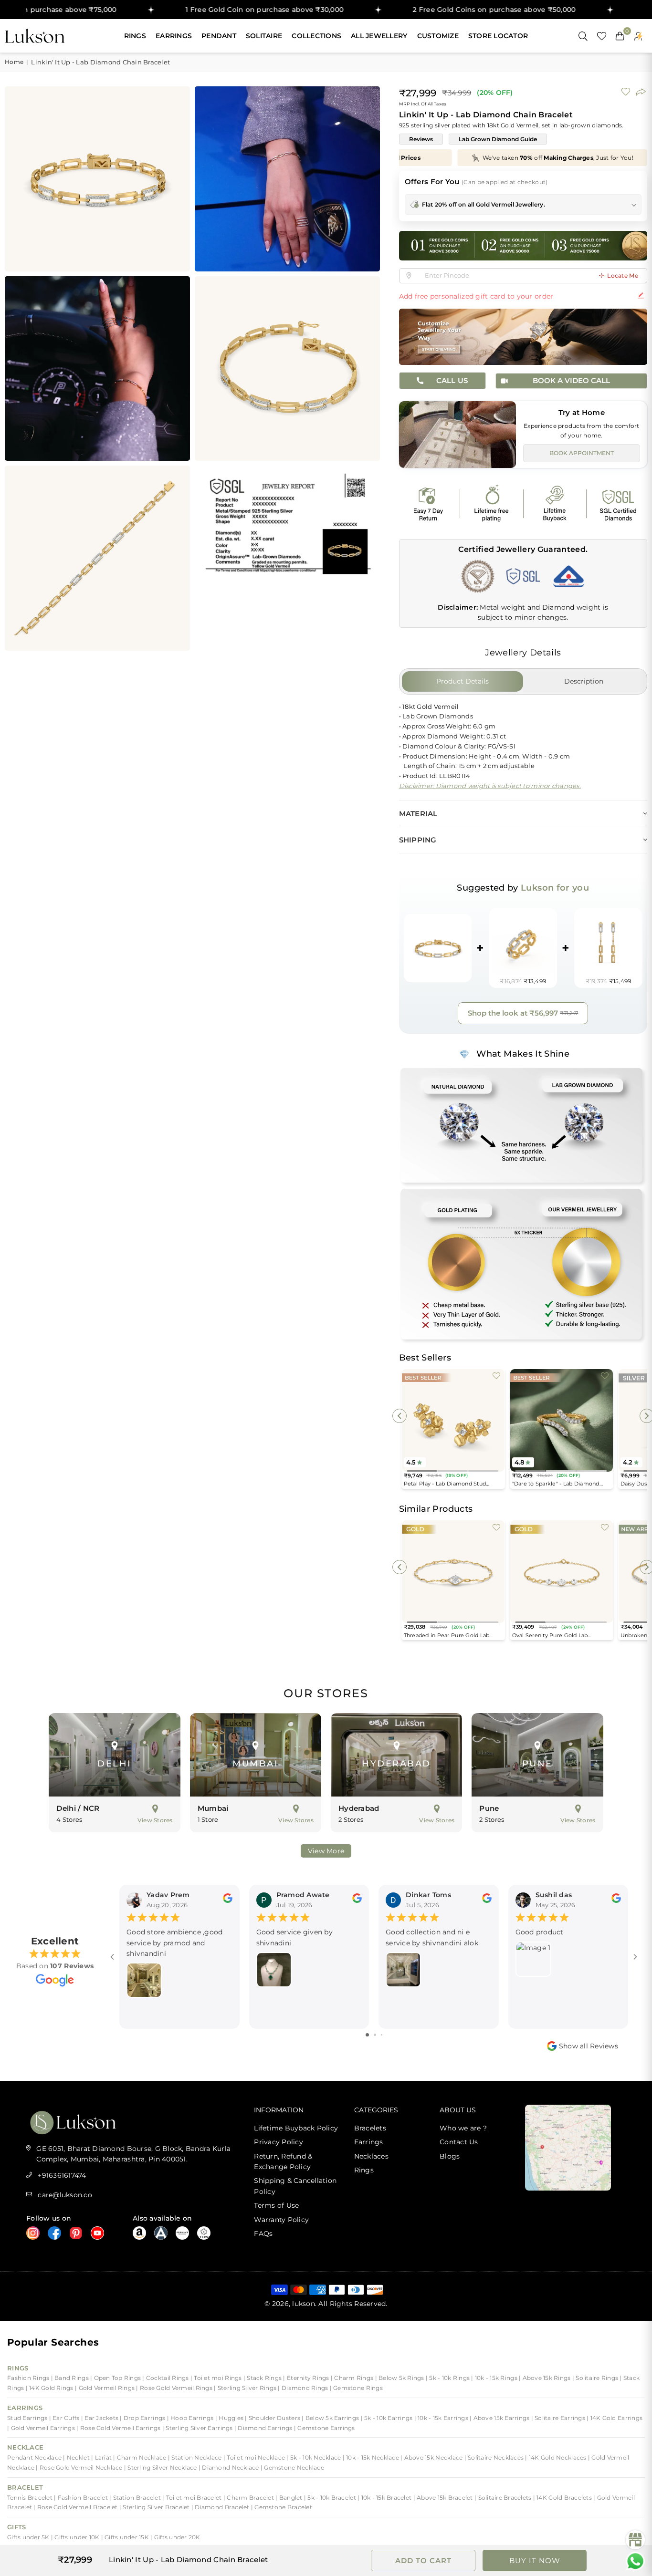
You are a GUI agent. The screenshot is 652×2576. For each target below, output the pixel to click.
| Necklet (77, 2457)
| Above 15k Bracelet (444, 2498)
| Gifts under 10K (76, 2537)
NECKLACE (25, 2447)
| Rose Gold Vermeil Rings (175, 2388)
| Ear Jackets (101, 2418)
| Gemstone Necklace (292, 2467)
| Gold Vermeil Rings (105, 2388)
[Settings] (638, 36)
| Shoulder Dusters (273, 2418)
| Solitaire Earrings (559, 2418)
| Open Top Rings (116, 2378)
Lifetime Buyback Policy (296, 2128)
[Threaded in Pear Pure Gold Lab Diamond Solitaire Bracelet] (453, 1572)
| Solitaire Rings (596, 2378)
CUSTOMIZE (438, 36)
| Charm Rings (353, 2378)
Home (14, 62)
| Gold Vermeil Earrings (42, 2428)
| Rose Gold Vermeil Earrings (118, 2428)
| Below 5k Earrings (331, 2418)
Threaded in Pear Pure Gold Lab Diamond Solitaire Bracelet (447, 1636)
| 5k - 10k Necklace (314, 2457)
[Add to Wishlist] (496, 1375)
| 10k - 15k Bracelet (385, 2498)
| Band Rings (71, 2378)
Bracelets (370, 2128)
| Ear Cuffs (65, 2418)
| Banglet (290, 2498)
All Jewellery (379, 36)
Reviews (421, 139)
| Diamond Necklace (229, 2467)
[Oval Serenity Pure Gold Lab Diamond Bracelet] (562, 1572)
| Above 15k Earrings (500, 2418)
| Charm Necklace (140, 2457)
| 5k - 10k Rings (448, 2378)
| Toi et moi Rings (217, 2378)
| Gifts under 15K (126, 2537)
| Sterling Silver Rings (246, 2388)
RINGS (18, 2368)
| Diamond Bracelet (221, 2507)
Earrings (174, 36)
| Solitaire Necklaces (495, 2457)
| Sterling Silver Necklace (161, 2467)
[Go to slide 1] (367, 2035)
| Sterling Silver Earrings (198, 2428)
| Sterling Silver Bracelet (155, 2507)
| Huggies (230, 2418)
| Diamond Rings (304, 2388)
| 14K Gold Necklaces (556, 2457)
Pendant (219, 36)
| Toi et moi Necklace (255, 2457)
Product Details (463, 681)
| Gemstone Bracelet (282, 2507)
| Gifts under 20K (175, 2537)
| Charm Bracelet (249, 2498)
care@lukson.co (65, 2195)
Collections (316, 36)
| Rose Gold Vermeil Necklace (80, 2467)
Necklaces (371, 2156)
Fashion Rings (29, 2378)
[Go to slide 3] (382, 2035)
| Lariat (102, 2457)
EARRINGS (25, 2408)
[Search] (583, 36)
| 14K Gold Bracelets (563, 2498)
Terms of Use (276, 2205)
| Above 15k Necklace (432, 2457)
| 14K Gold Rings (50, 2388)
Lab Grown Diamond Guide (498, 139)
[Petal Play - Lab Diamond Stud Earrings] (453, 1420)
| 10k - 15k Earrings (442, 2418)
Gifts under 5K (29, 2537)
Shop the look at (523, 1013)
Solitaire (264, 36)
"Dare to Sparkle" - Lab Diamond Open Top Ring (556, 1484)
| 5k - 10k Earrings (388, 2418)
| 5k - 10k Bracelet (331, 2498)
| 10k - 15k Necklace (372, 2457)
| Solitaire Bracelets (504, 2498)
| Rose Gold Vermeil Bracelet (76, 2507)
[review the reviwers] (228, 1901)
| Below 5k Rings (400, 2378)
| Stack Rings (263, 2378)
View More (326, 1851)
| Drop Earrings (143, 2418)
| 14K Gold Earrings (615, 2418)
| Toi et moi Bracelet (193, 2498)
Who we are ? (463, 2128)
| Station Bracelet (136, 2498)
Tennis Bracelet (31, 2498)
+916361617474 (62, 2175)
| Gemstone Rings (356, 2388)
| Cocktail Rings (166, 2378)
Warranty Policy (281, 2220)
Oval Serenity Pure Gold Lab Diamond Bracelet (550, 1636)
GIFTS (16, 2527)
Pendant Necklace (35, 2457)
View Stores (155, 1820)
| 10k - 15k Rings (495, 2378)
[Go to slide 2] (375, 2035)
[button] (620, 36)
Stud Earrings (28, 2418)
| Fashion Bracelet (82, 2498)
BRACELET (25, 2487)
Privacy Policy (279, 2142)
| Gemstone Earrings (325, 2428)
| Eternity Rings (307, 2378)
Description (584, 681)
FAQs (263, 2233)
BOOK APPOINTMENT (582, 453)
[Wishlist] (602, 36)
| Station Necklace (196, 2457)
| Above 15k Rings (546, 2378)
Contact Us (459, 2142)
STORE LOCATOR (498, 36)
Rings (135, 36)
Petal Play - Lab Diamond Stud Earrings (445, 1484)
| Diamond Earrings (264, 2428)
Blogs (450, 2156)
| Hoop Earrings (191, 2418)
